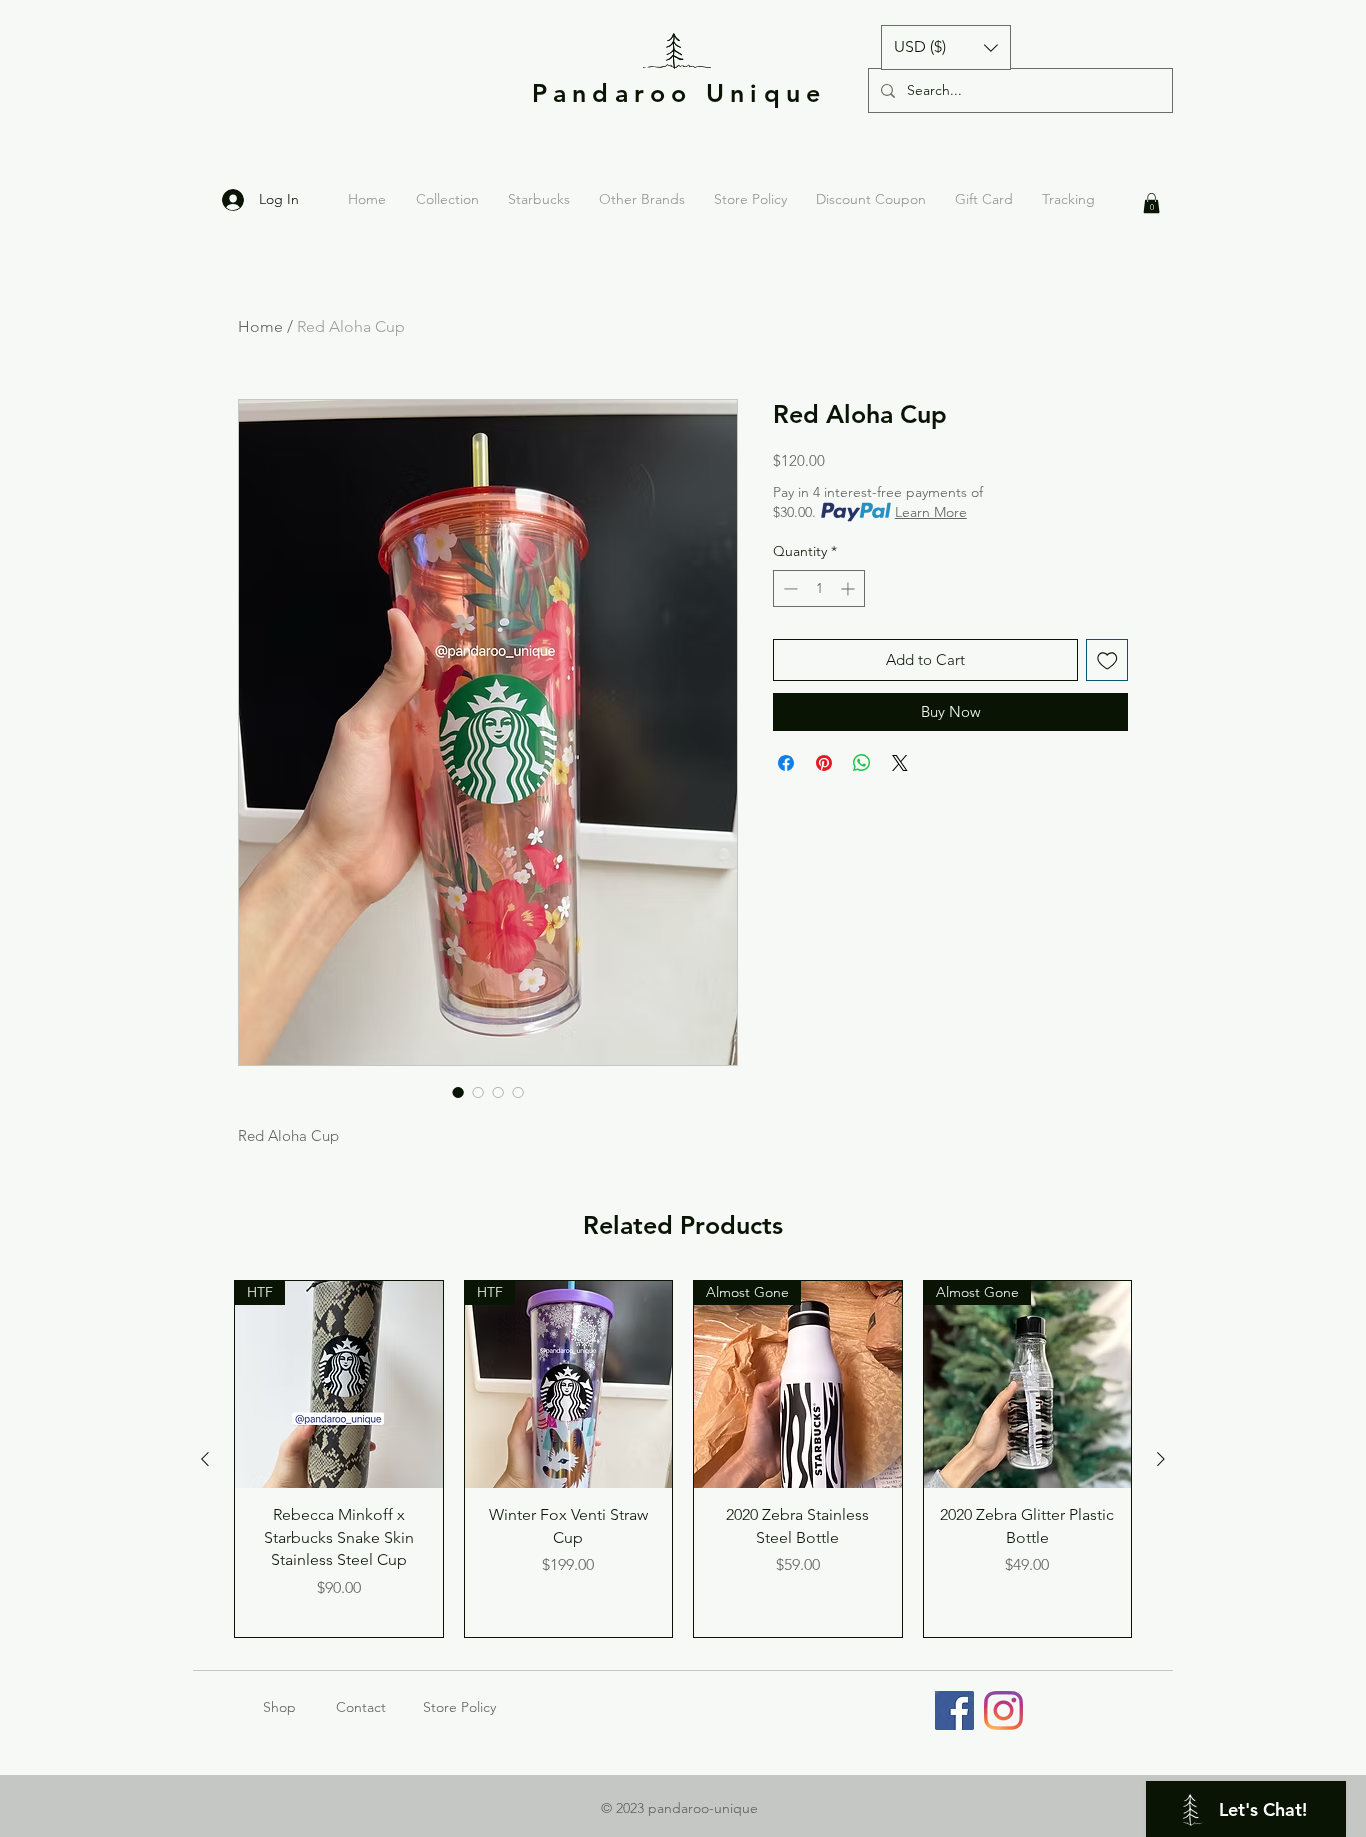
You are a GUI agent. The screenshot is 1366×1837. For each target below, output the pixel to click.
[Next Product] (1161, 1459)
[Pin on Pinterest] (824, 763)
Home (260, 326)
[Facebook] (954, 1710)
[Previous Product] (205, 1459)
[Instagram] (1003, 1710)
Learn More (931, 512)
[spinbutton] (819, 588)
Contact (361, 1707)
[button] (946, 47)
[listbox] (946, 47)
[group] (683, 1459)
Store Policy (459, 1707)
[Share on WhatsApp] (862, 763)
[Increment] (849, 588)
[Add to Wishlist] (1107, 660)
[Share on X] (900, 763)
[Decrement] (788, 588)
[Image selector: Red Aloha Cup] (458, 1092)
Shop (299, 1707)
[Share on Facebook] (786, 763)
